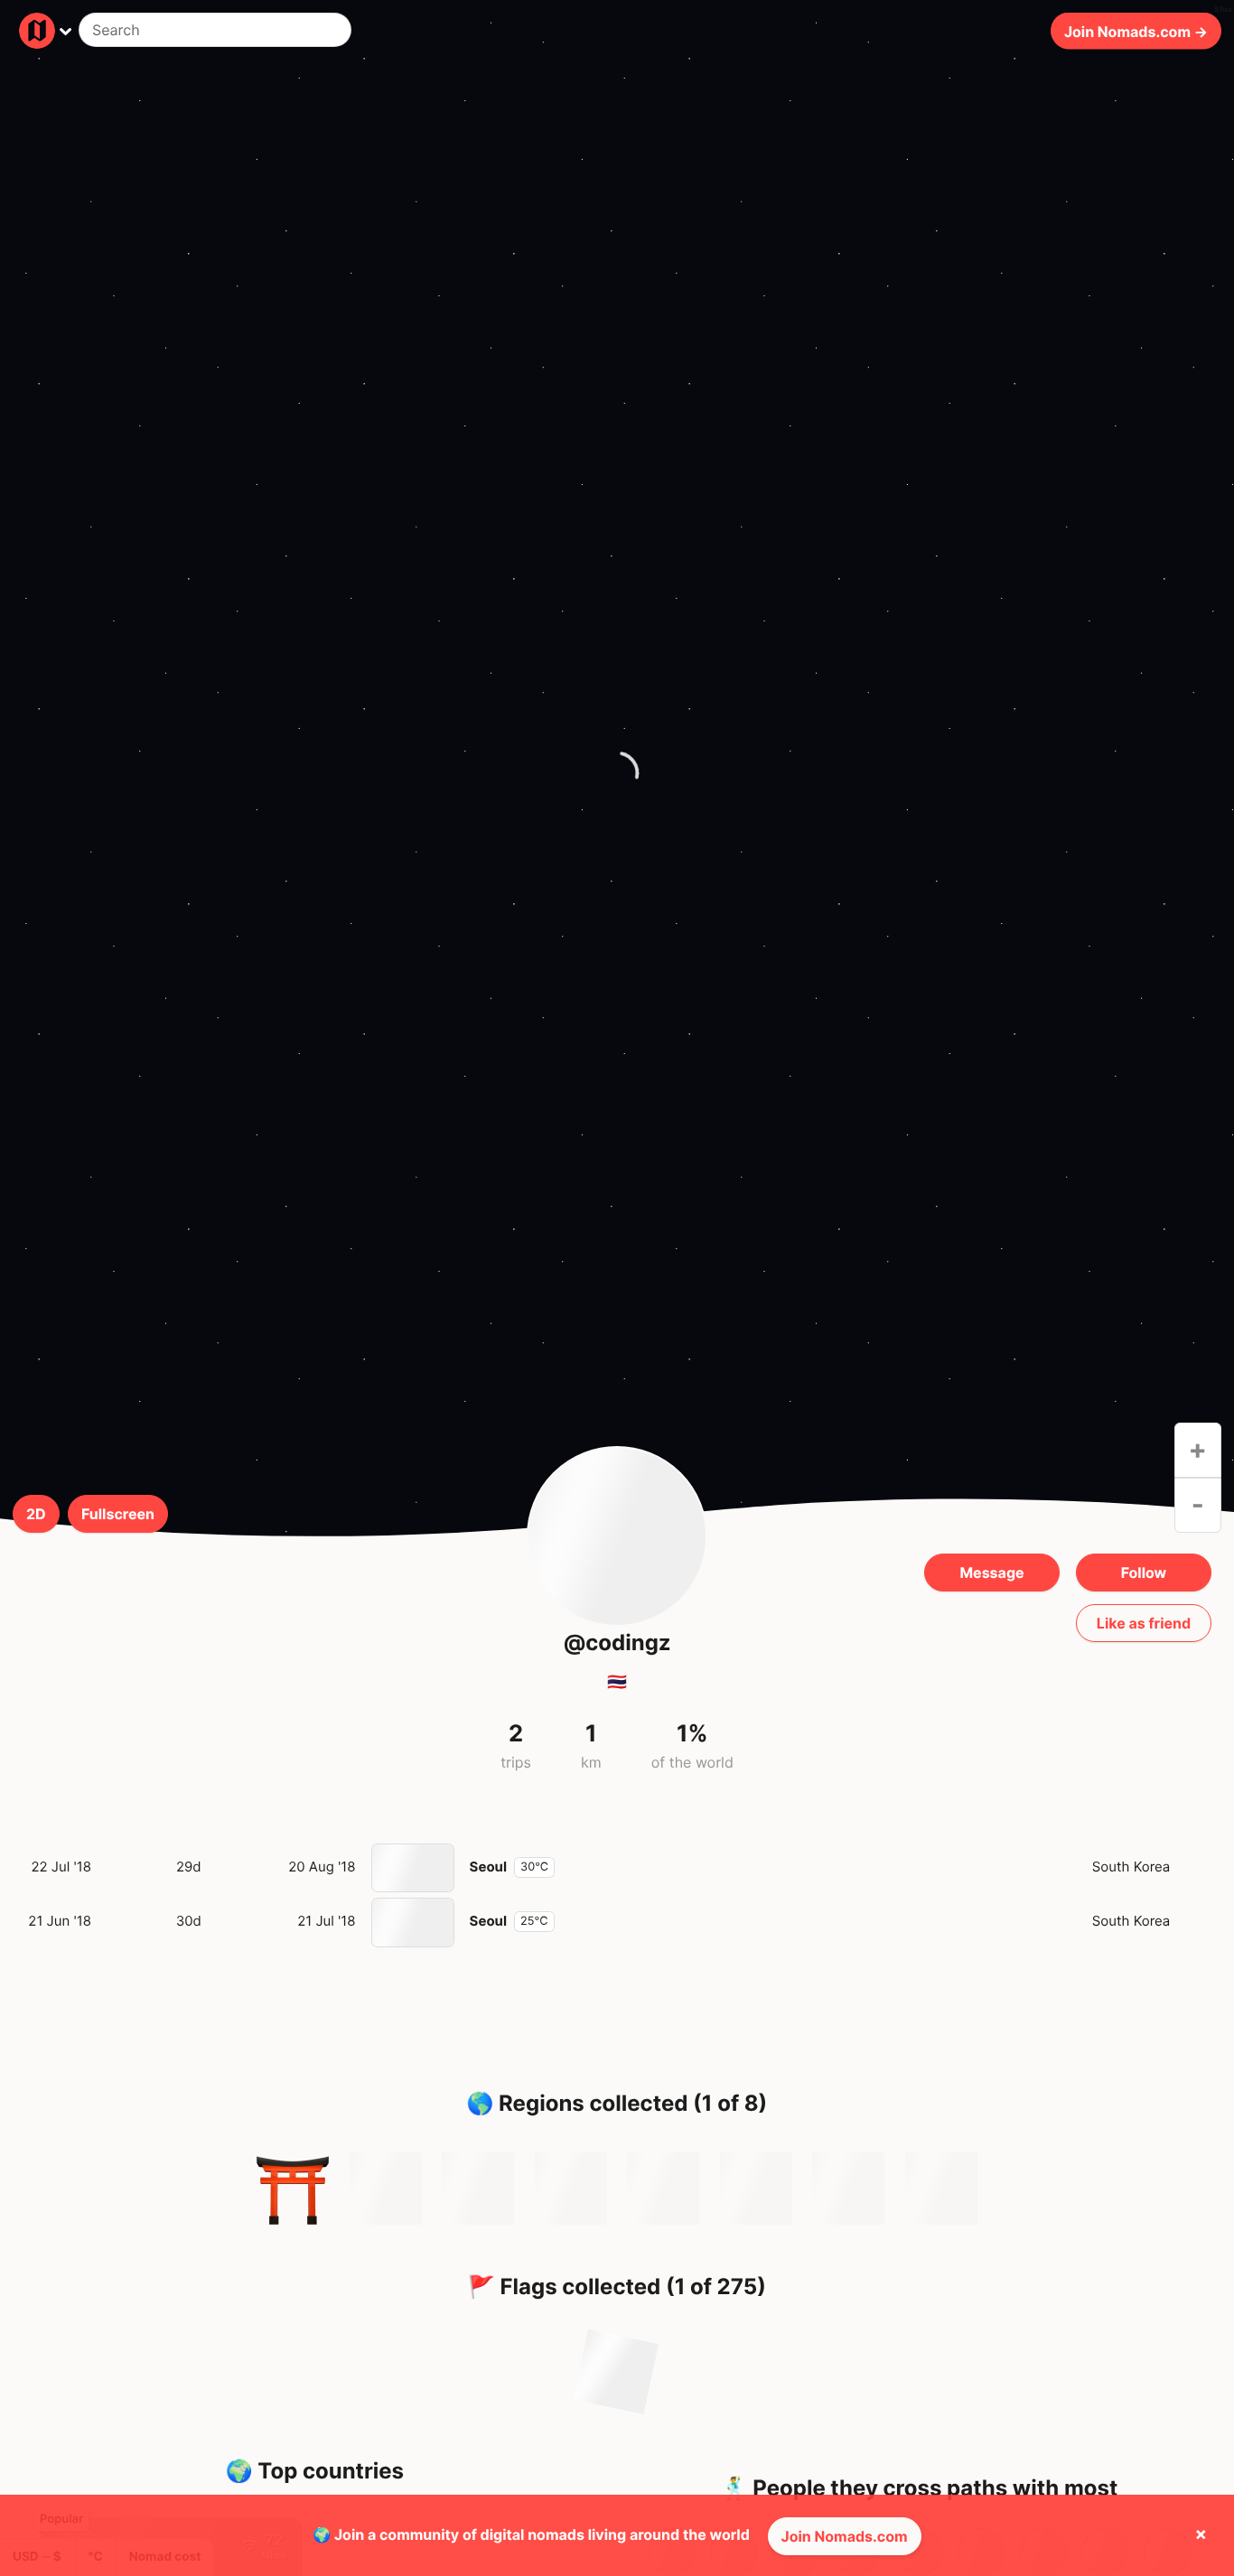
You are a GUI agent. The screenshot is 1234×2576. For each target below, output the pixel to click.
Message (991, 1573)
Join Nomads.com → (1136, 31)
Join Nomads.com (845, 2536)
